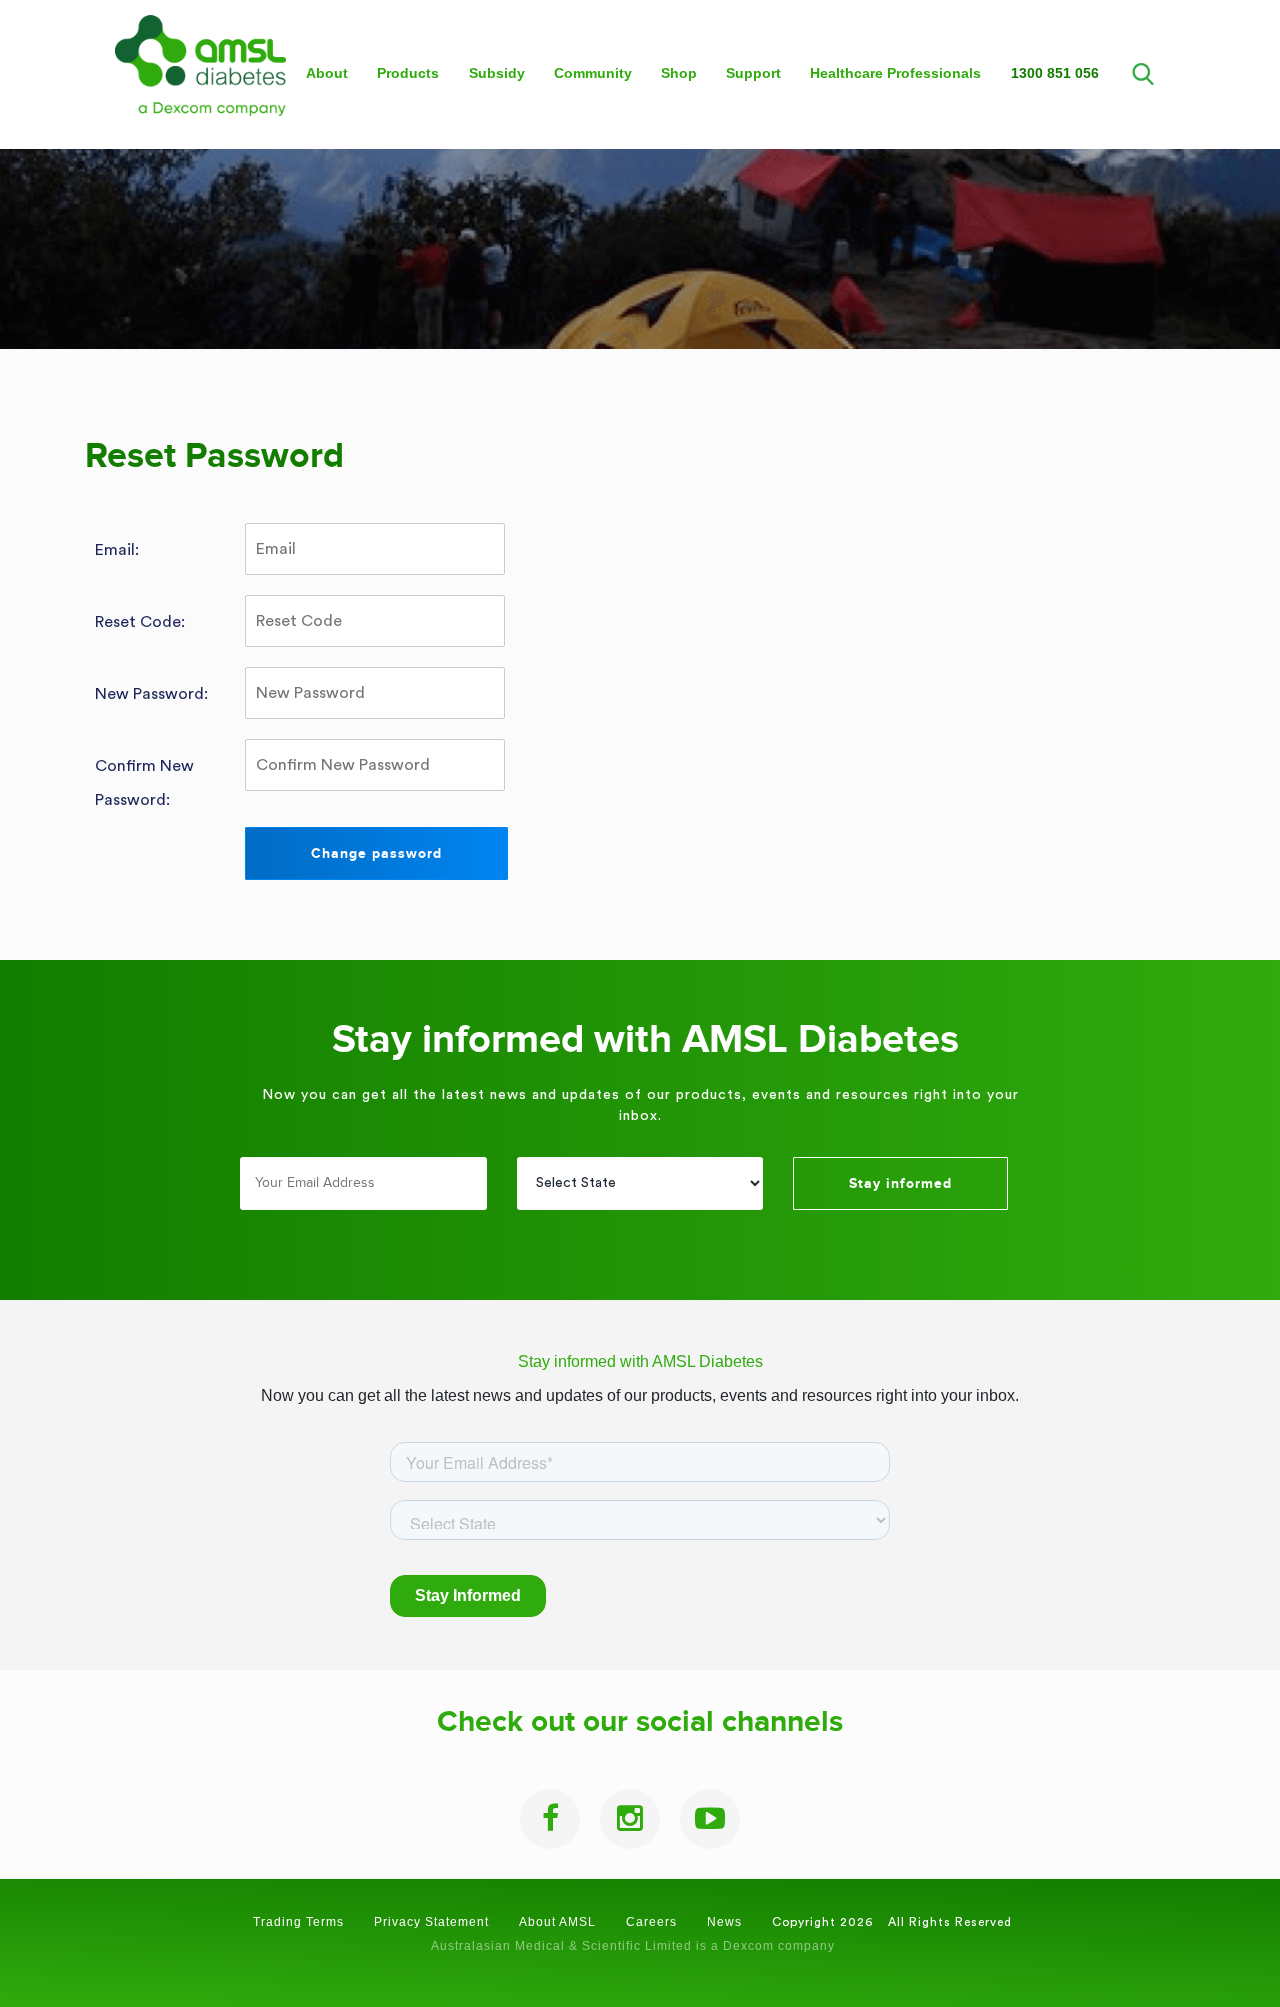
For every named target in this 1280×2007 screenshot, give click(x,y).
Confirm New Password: (144, 783)
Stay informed (900, 1183)
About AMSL (557, 1922)
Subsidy (497, 73)
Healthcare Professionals (895, 73)
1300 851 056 (1055, 73)
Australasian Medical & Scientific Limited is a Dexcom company (633, 1946)
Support (753, 73)
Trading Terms (298, 1922)
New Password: (151, 694)
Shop (679, 73)
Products (408, 73)
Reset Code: (140, 622)
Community (593, 73)
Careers (651, 1922)
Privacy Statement (431, 1922)
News (724, 1922)
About (327, 73)
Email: (117, 550)
